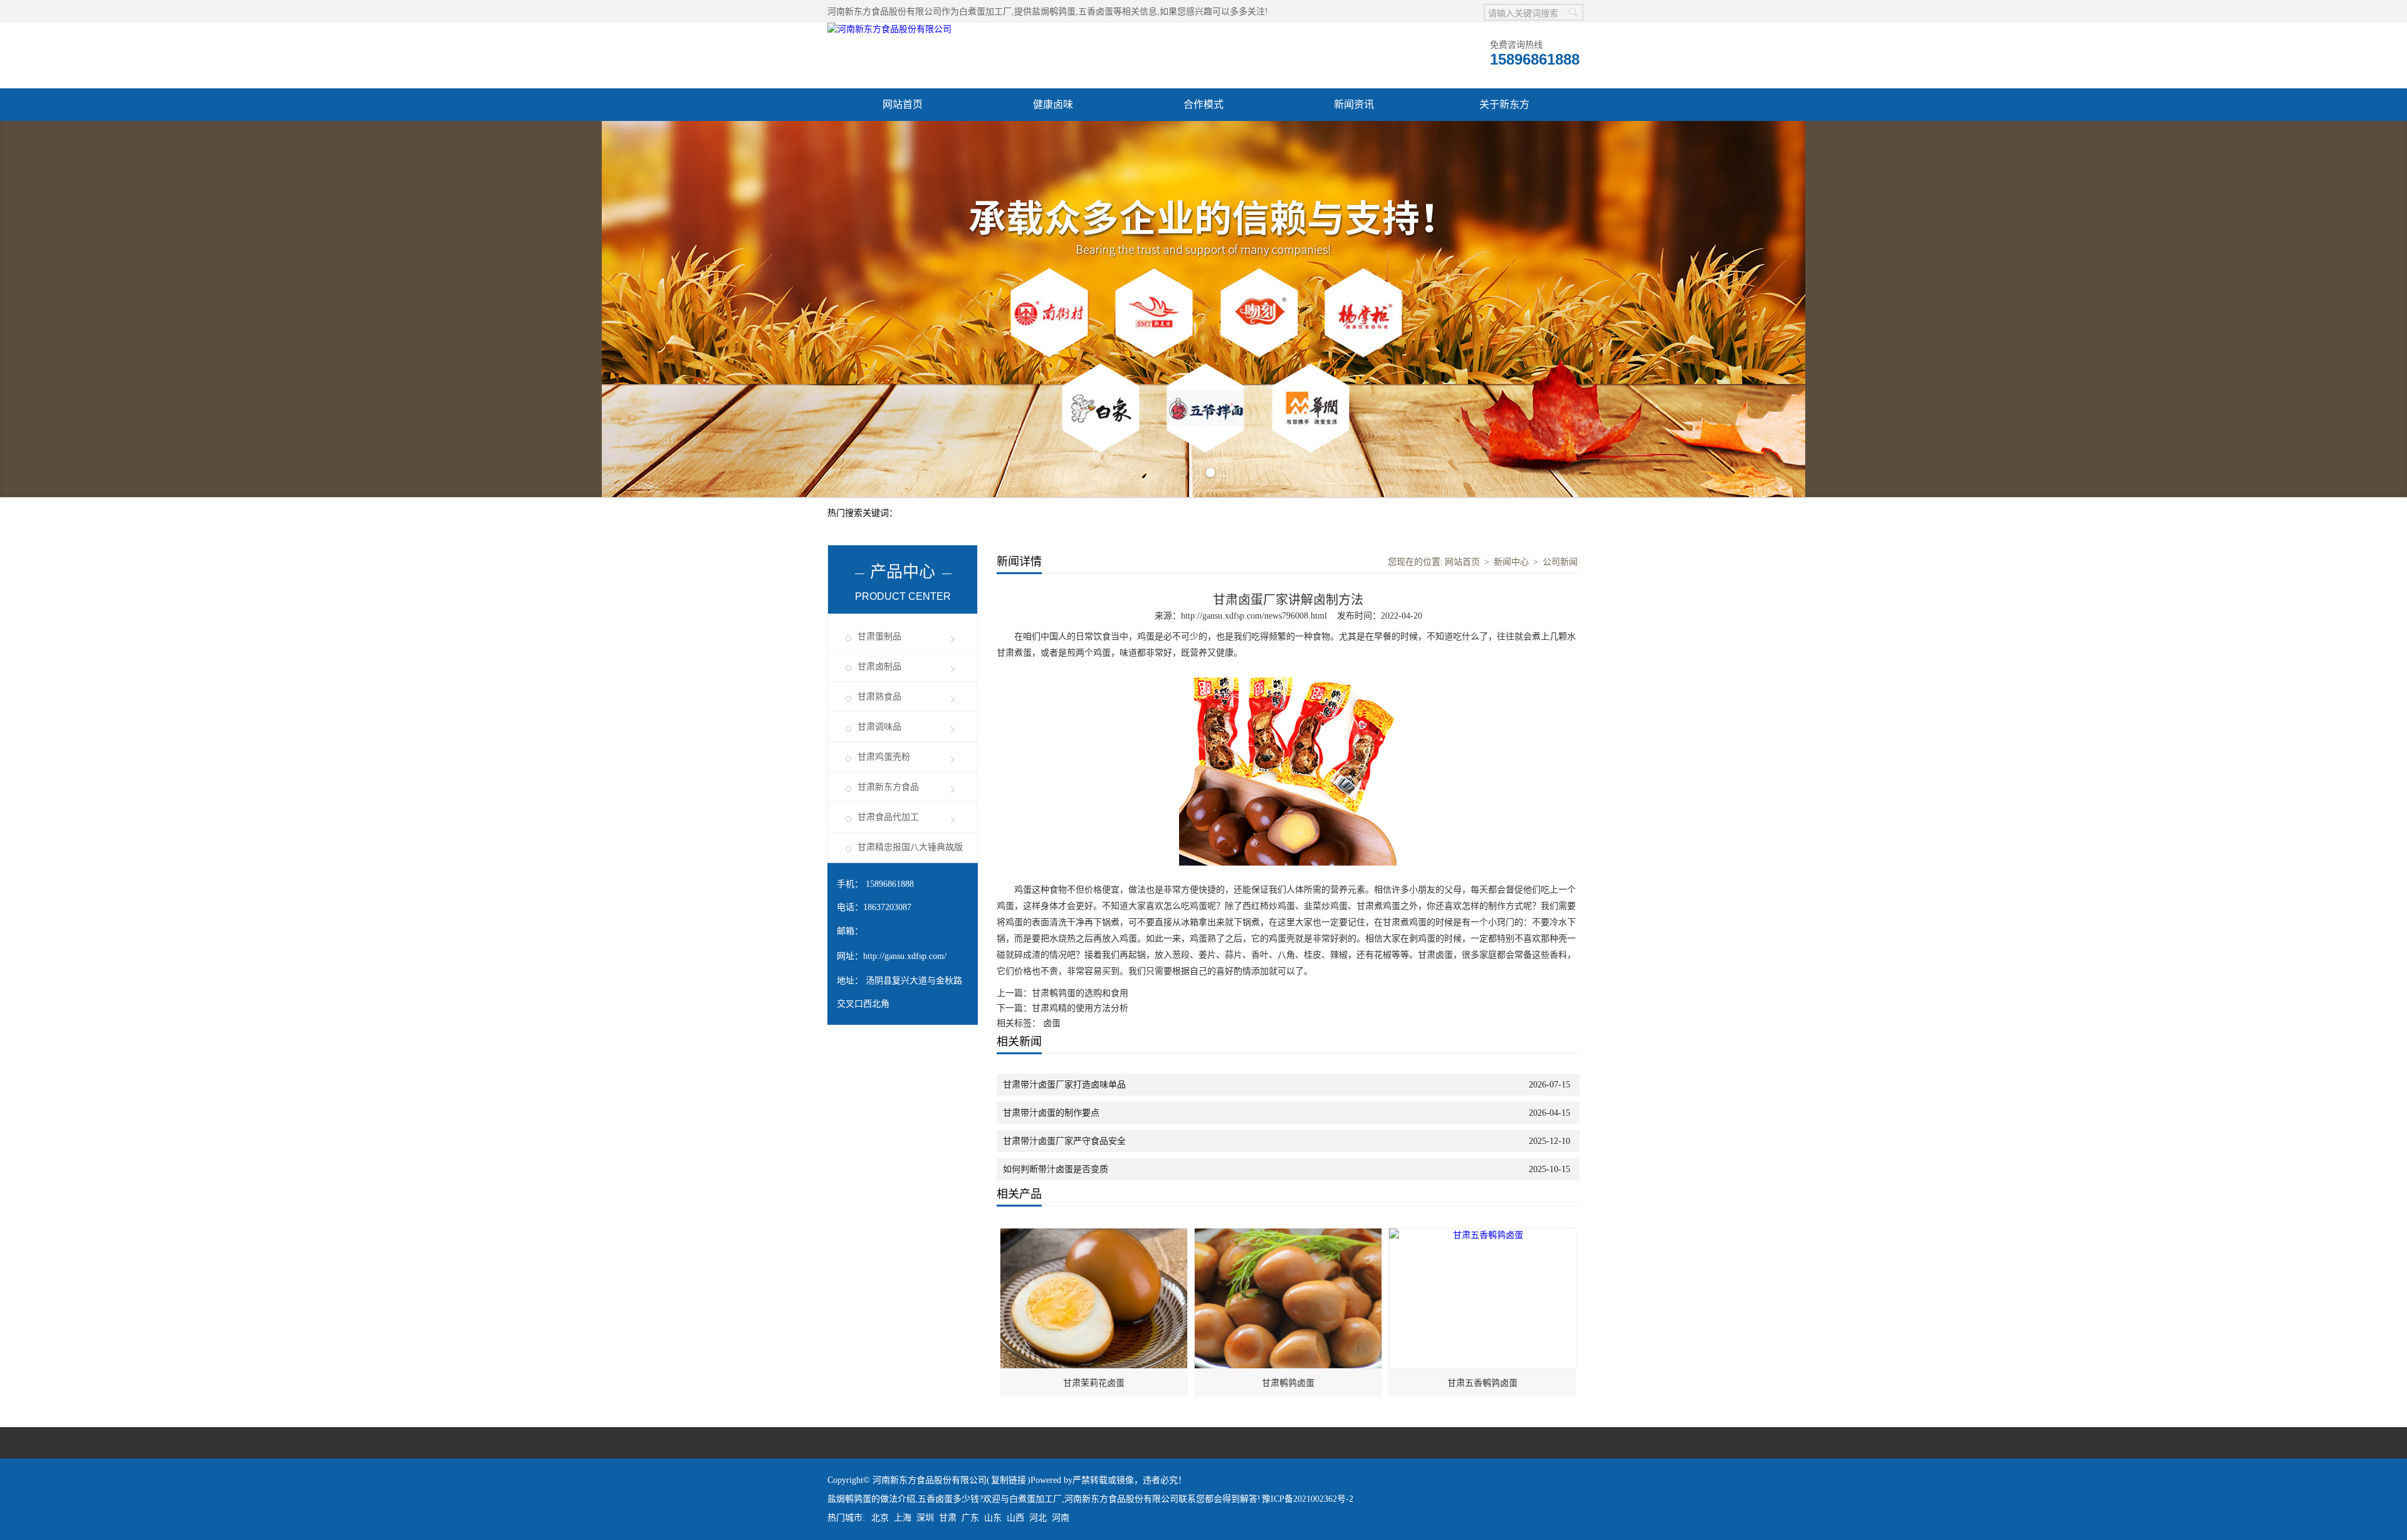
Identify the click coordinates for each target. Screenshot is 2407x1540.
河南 (1061, 1518)
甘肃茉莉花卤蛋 (1094, 1383)
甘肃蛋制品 (879, 636)
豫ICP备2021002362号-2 (1308, 1499)
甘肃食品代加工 (888, 817)
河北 (1038, 1518)
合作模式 (1203, 104)
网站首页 (903, 104)
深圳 (925, 1518)
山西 (1015, 1518)
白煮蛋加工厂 (985, 12)
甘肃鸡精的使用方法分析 (1080, 1008)
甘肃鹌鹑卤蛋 (1288, 1383)
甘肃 (948, 1518)
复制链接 (1009, 1480)
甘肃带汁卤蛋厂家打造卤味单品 (1064, 1085)
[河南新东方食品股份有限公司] (889, 29)
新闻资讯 (1354, 104)
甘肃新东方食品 (888, 787)
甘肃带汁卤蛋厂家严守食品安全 (1064, 1141)
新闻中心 (1511, 562)
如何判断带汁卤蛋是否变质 (1056, 1169)
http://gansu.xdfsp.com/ (905, 956)
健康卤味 (1053, 104)
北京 (880, 1518)
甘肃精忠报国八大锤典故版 (910, 847)
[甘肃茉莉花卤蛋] (1094, 1235)
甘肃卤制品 (879, 667)
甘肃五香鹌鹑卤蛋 (1482, 1383)
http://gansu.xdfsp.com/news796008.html (1254, 616)
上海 (903, 1518)
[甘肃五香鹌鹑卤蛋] (1483, 1235)
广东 (970, 1518)
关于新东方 (1504, 104)
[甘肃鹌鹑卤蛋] (1289, 1235)
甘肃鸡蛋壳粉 (884, 757)
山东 (993, 1518)
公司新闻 (1560, 562)
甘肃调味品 (879, 727)
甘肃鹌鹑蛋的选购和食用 (1080, 993)
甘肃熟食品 (879, 697)
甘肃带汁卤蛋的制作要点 (1051, 1113)
